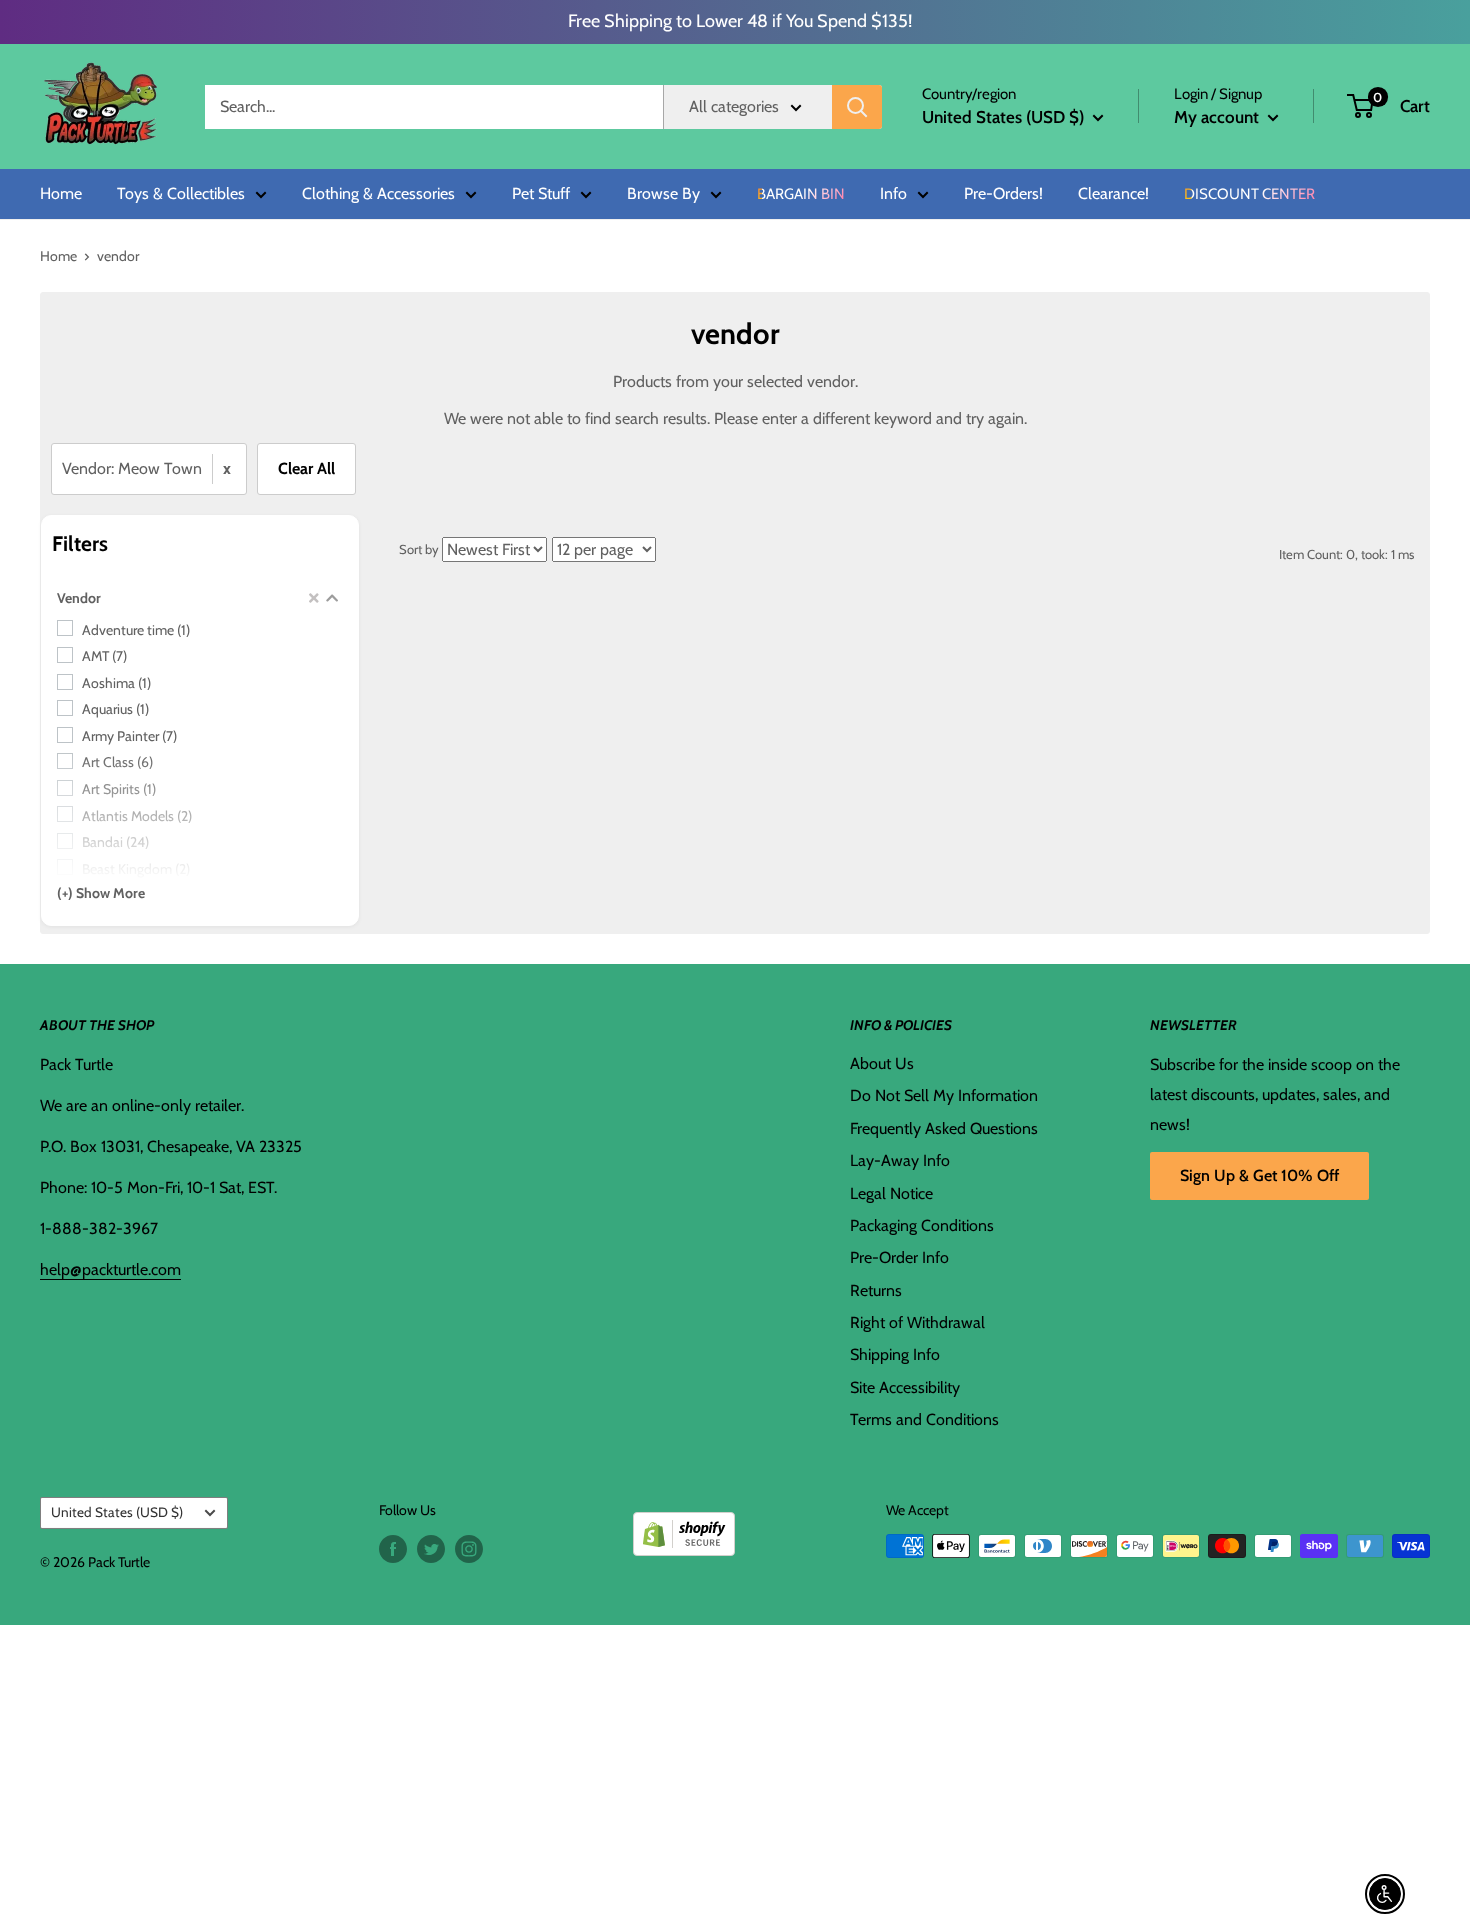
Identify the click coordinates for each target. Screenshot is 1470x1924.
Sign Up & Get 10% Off (1259, 1175)
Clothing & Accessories (378, 194)
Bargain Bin (801, 194)
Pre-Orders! (1003, 194)
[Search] (857, 107)
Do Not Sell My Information (944, 1095)
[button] (1360, 106)
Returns (876, 1290)
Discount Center (1249, 194)
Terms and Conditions (924, 1419)
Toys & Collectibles (181, 194)
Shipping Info (895, 1354)
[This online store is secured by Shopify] (684, 1526)
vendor (118, 256)
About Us (882, 1063)
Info (893, 194)
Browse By (663, 194)
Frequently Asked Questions (944, 1128)
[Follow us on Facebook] (393, 1548)
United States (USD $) (117, 1512)
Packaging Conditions (922, 1225)
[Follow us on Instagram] (469, 1548)
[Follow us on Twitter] (431, 1548)
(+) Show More (101, 893)
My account (1218, 117)
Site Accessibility (905, 1387)
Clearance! (1113, 194)
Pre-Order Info (899, 1257)
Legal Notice (891, 1193)
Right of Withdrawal (917, 1322)
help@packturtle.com (110, 1269)
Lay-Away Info (900, 1160)
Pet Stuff (541, 194)
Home (61, 194)
